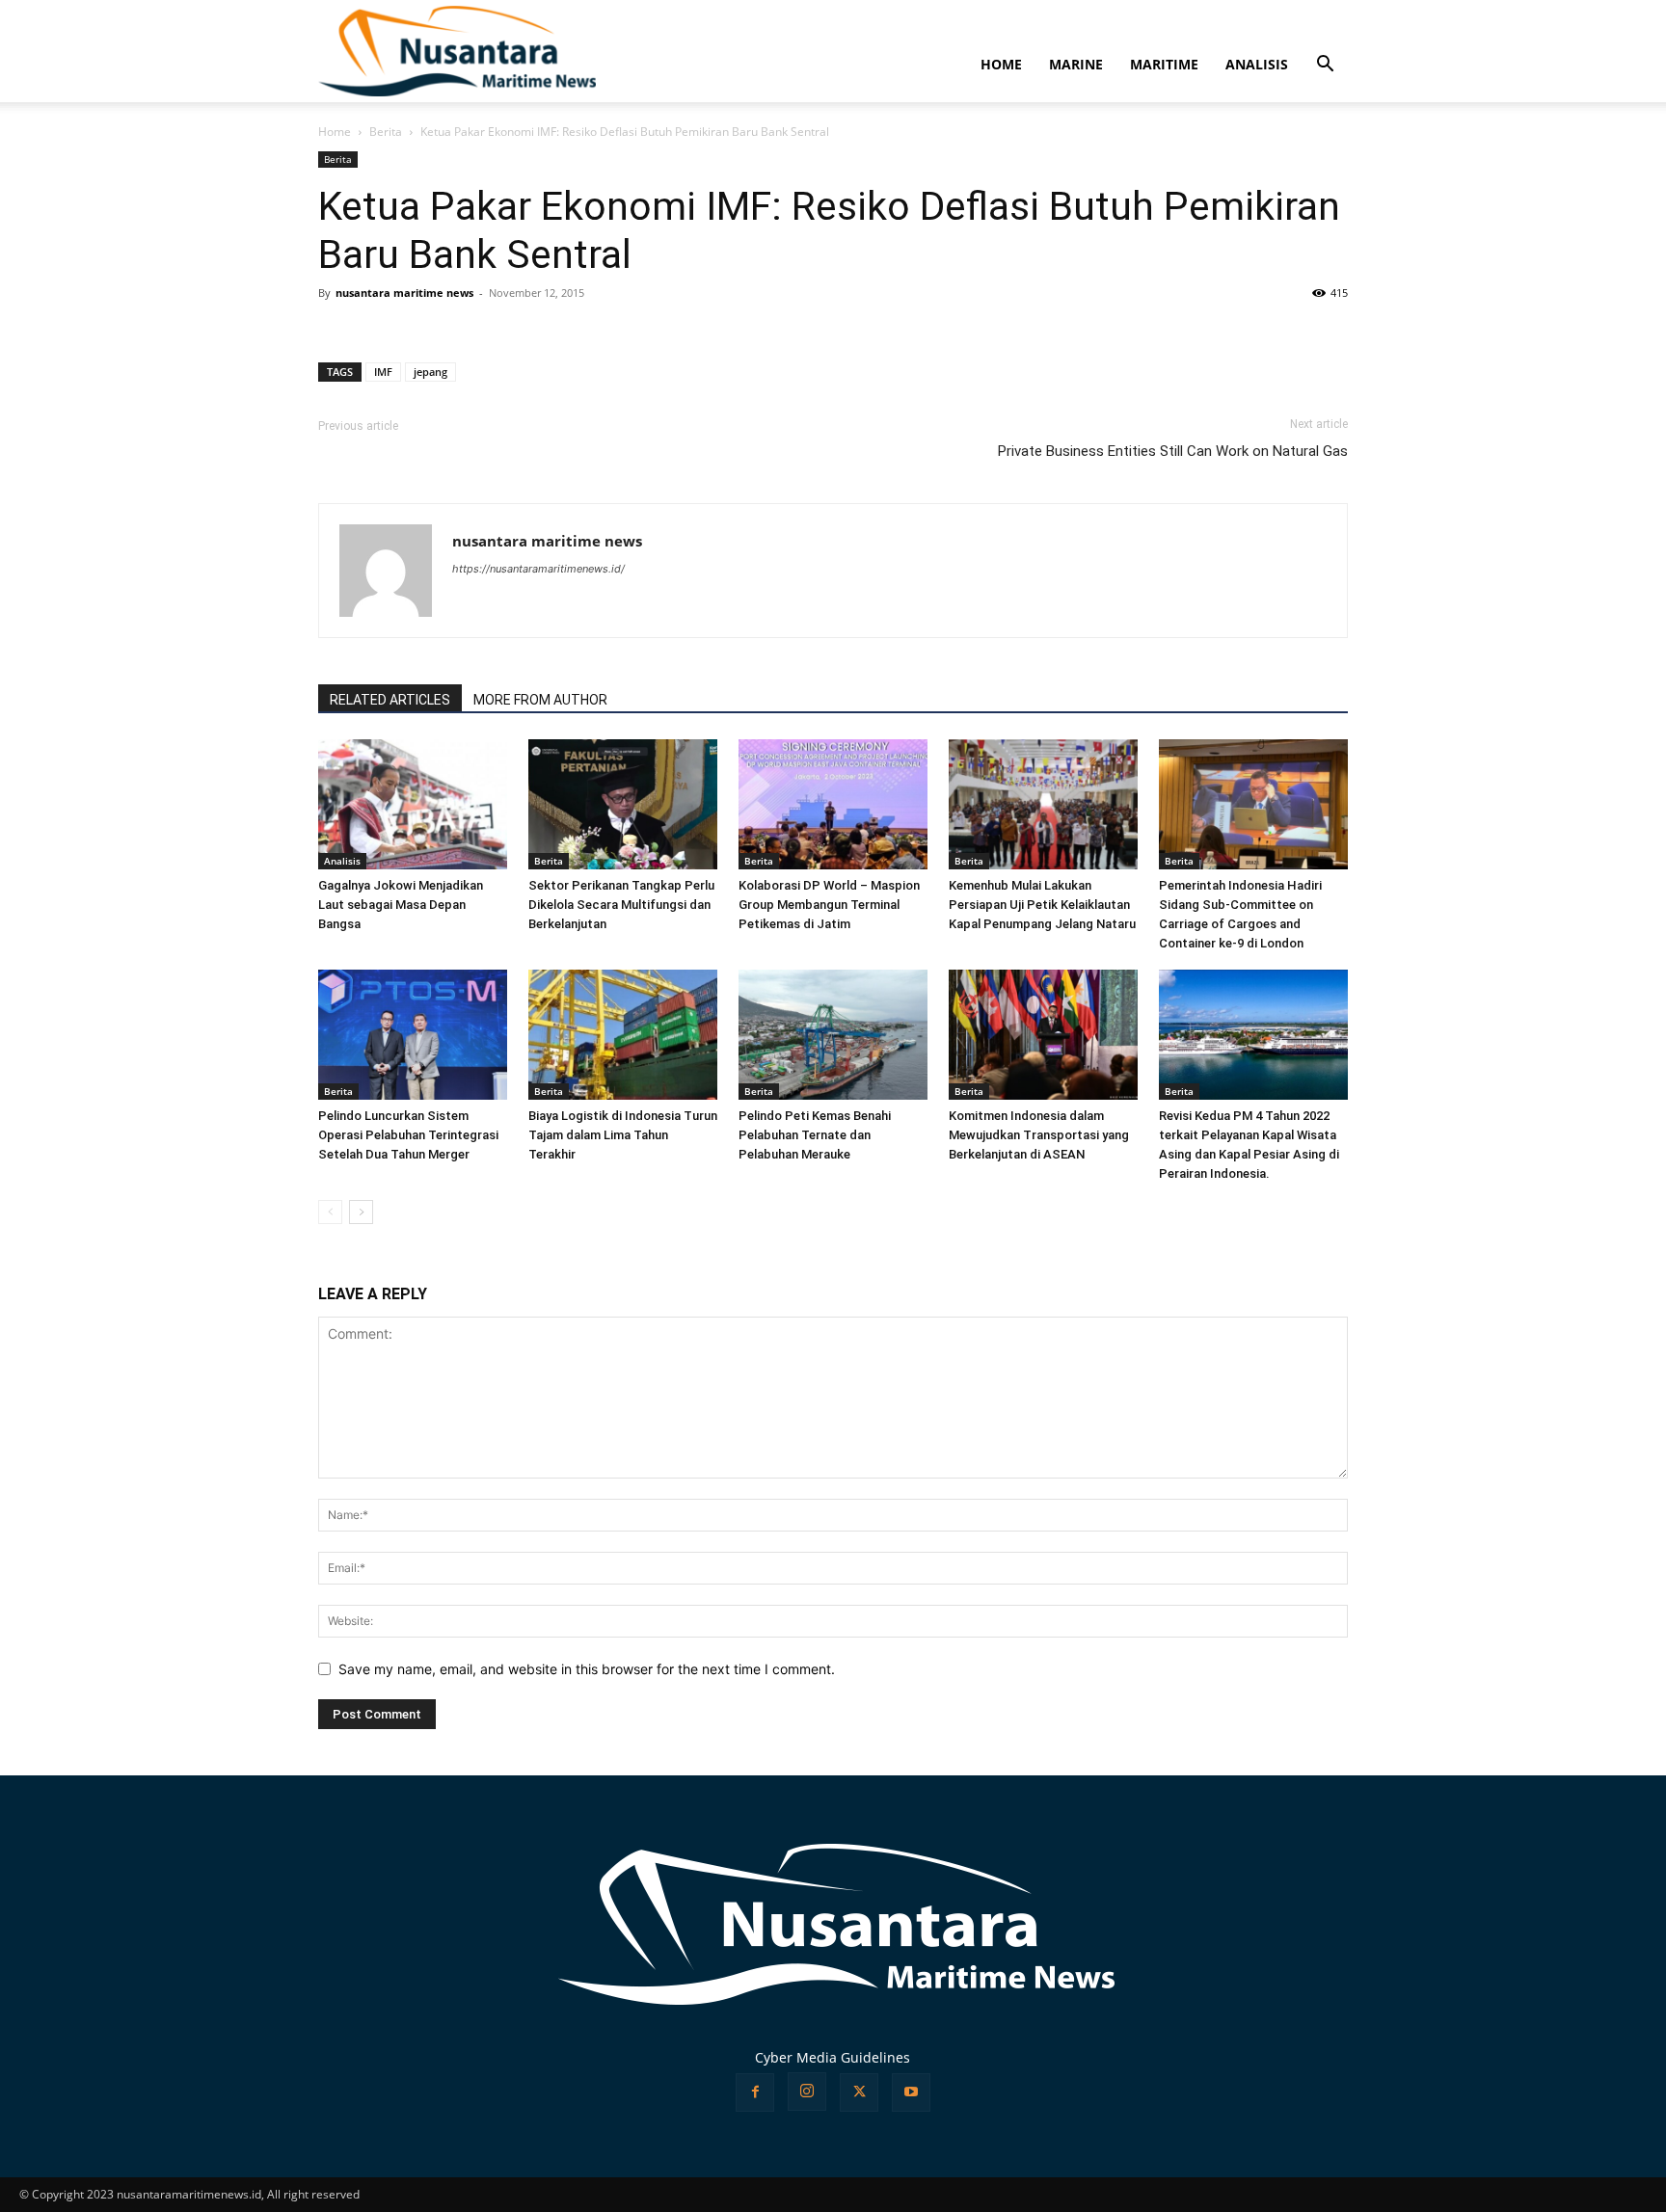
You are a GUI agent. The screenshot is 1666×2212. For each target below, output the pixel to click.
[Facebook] (755, 2092)
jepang (430, 372)
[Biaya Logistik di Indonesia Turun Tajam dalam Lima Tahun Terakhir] (623, 1035)
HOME (1001, 64)
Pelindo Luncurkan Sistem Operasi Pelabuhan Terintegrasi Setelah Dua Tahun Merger (408, 1135)
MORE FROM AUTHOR (540, 700)
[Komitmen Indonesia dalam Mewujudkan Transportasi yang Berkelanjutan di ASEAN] (1043, 1035)
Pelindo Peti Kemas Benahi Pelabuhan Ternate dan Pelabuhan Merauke (815, 1135)
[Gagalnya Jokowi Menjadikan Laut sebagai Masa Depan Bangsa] (413, 804)
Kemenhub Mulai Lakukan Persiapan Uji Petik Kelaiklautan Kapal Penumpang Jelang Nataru (1042, 905)
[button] (1325, 66)
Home (335, 132)
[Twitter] (859, 2092)
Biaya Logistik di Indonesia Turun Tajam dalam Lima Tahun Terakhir (623, 1135)
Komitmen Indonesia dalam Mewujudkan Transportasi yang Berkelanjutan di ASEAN (1039, 1135)
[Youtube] (911, 2092)
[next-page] (361, 1212)
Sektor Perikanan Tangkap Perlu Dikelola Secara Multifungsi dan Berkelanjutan (621, 905)
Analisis (342, 861)
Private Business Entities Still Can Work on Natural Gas (1173, 451)
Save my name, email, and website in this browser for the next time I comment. (587, 1669)
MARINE (1076, 64)
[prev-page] (330, 1212)
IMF (383, 372)
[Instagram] (807, 2092)
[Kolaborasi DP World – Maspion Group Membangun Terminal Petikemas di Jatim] (833, 804)
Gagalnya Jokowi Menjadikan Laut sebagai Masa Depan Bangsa (401, 905)
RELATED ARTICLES (390, 700)
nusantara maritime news (404, 293)
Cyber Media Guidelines (833, 2057)
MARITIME (1164, 64)
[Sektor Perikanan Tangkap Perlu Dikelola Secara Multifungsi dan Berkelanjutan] (623, 804)
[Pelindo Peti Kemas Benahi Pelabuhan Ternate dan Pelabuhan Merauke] (833, 1035)
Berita (386, 132)
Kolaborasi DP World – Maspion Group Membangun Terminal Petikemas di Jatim (829, 905)
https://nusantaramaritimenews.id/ (538, 569)
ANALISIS (1257, 64)
